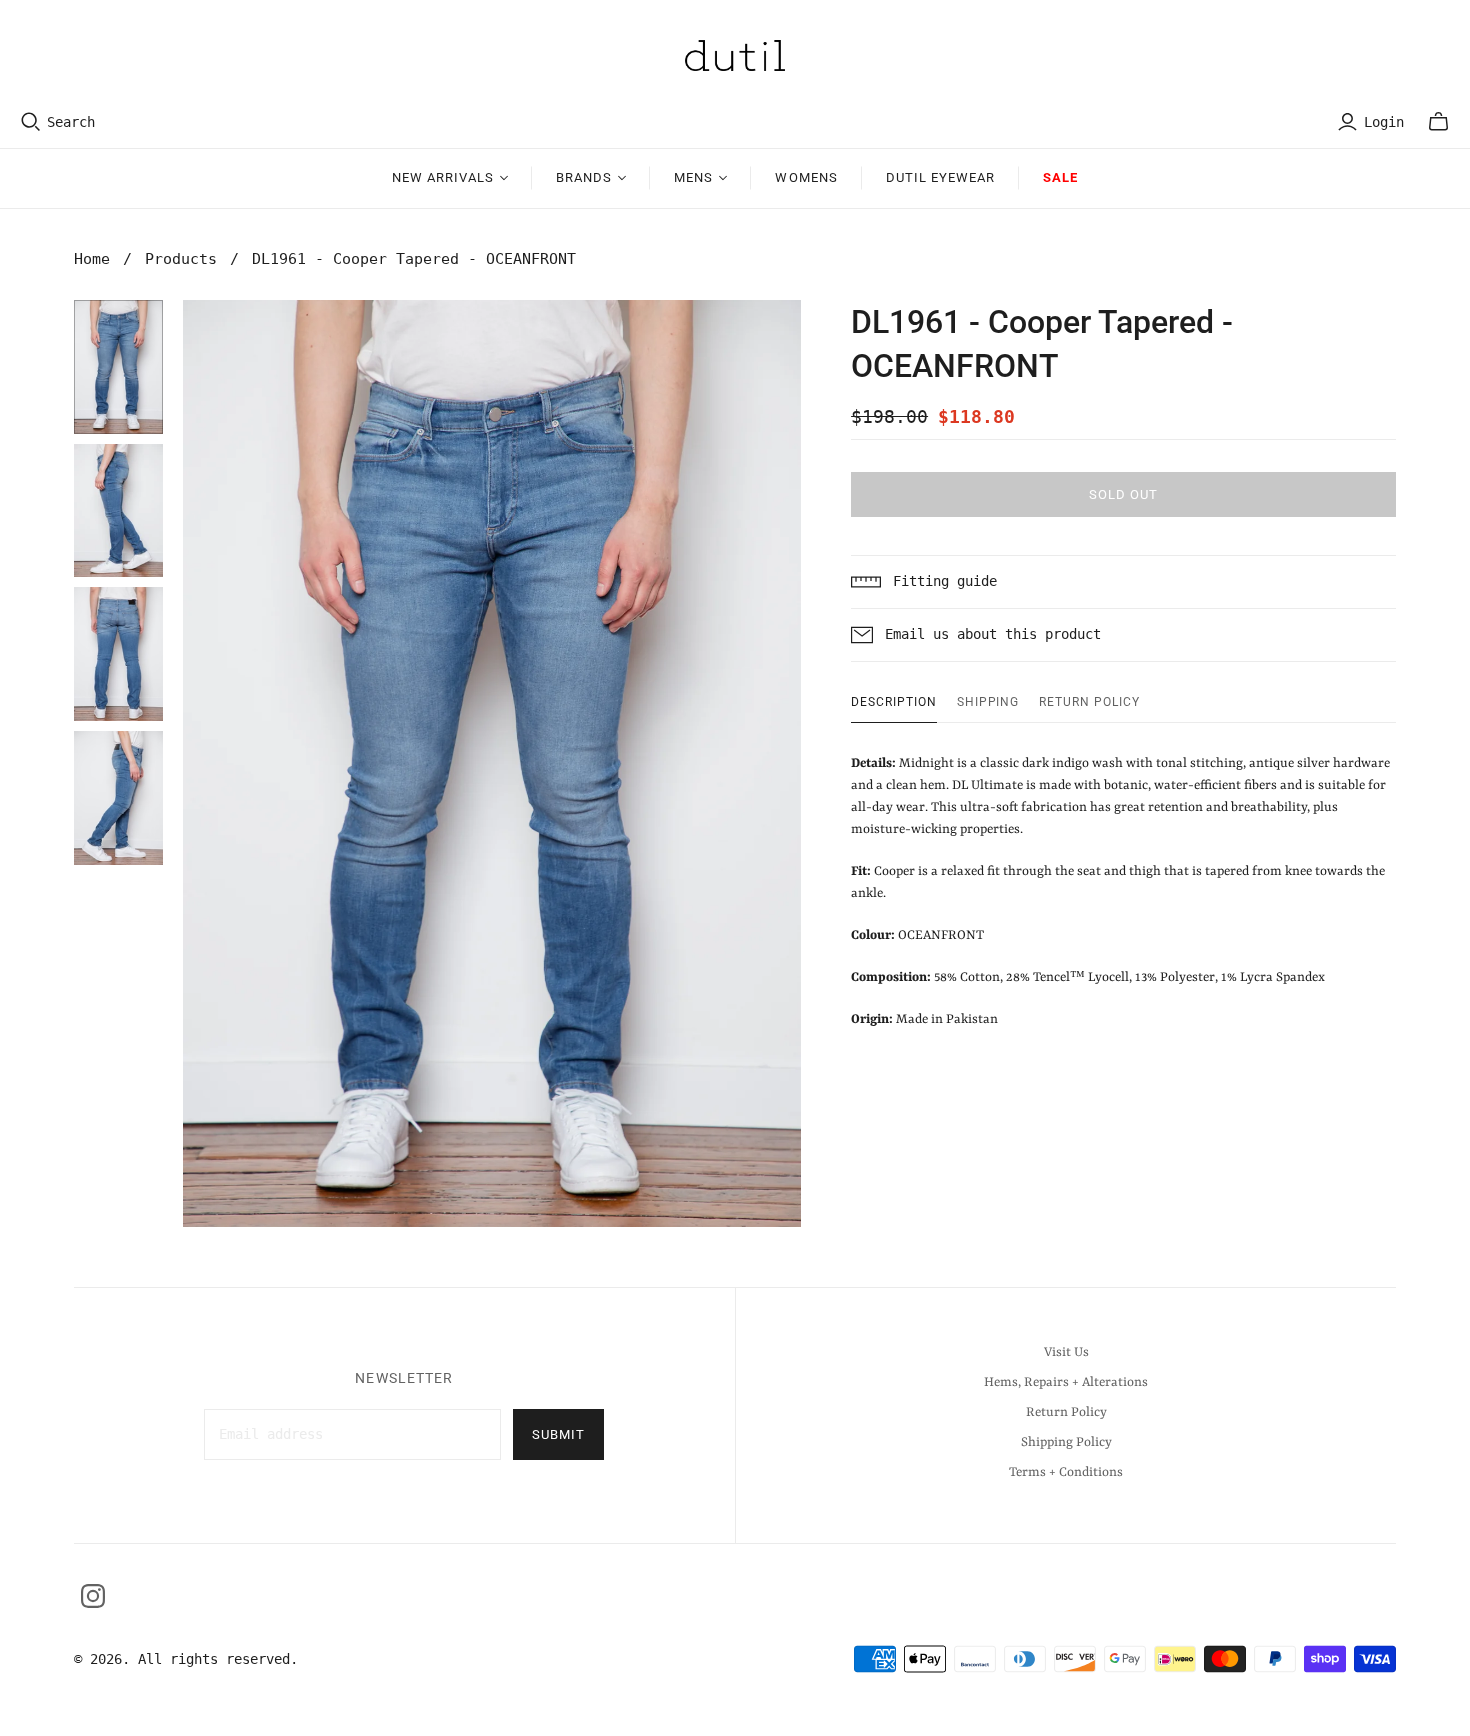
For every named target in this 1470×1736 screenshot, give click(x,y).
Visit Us (1066, 1352)
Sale (1060, 177)
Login (1384, 122)
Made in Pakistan (1120, 891)
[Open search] (31, 122)
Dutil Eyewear (941, 177)
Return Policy (1089, 702)
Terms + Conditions (1066, 1472)
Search (71, 122)
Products (181, 259)
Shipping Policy (1066, 1442)
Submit (558, 1434)
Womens (806, 177)
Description (894, 702)
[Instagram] (93, 1596)
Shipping (988, 702)
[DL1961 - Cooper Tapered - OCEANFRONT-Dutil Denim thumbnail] (118, 367)
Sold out (1123, 494)
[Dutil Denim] (735, 55)
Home (92, 259)
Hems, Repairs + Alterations (1066, 1382)
